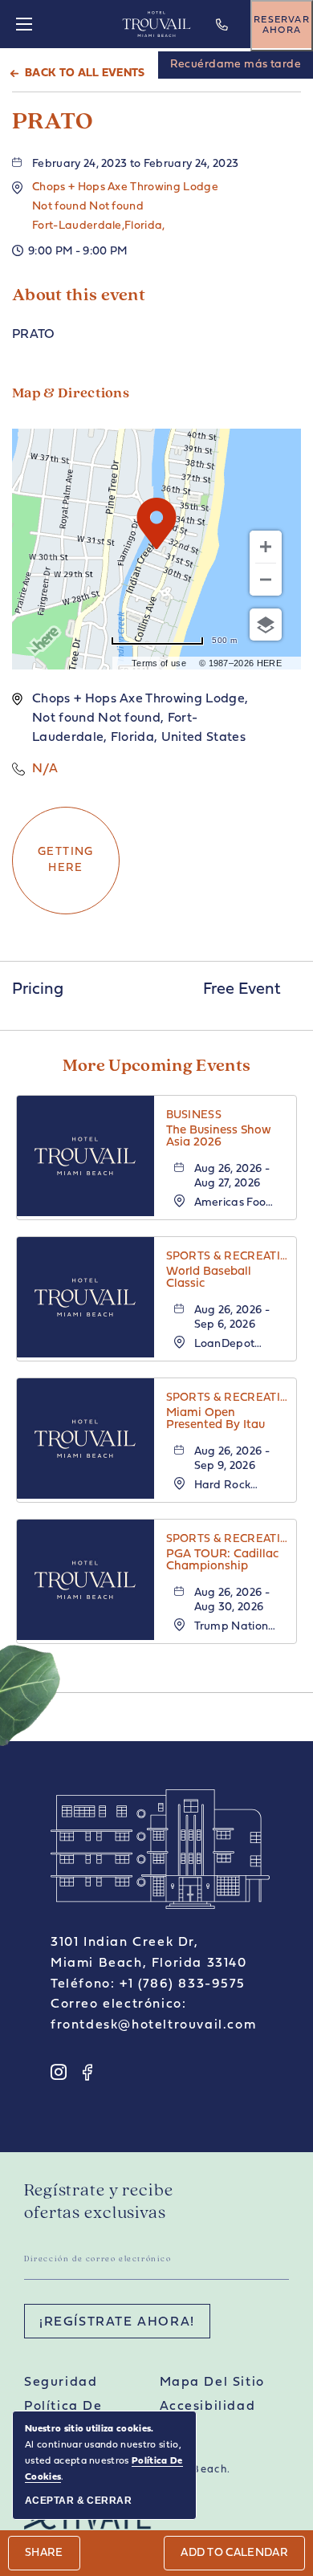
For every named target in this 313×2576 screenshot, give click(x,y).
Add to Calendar (234, 2553)
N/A (45, 769)
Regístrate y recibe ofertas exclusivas (99, 2202)
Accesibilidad (208, 2407)
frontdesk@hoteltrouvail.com (153, 2025)
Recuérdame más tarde (236, 65)
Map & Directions (71, 394)
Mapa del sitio (212, 2383)
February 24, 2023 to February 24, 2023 (135, 164)
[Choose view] (266, 625)
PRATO (53, 122)
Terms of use (159, 663)
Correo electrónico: (118, 2004)
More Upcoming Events (156, 1066)
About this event (79, 296)
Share (44, 2553)
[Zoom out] (266, 580)
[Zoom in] (266, 547)
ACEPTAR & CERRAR (78, 2501)
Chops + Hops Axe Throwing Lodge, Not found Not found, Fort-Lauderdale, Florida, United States (140, 718)
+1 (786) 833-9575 (224, 36)
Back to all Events (85, 73)
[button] (125, 207)
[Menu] (24, 24)
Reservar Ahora (282, 25)
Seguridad (61, 2383)
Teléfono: (83, 1984)
